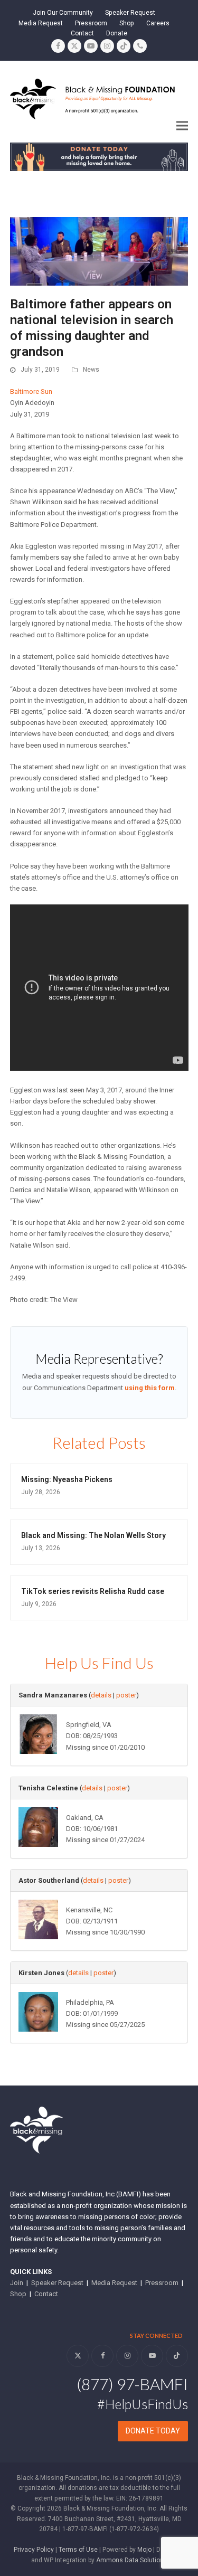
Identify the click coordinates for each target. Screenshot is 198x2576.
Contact (46, 2294)
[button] (182, 126)
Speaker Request (57, 2283)
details (101, 1695)
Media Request (114, 2283)
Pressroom (162, 2283)
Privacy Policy (34, 2550)
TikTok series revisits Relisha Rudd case (93, 1591)
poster (126, 1695)
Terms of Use (78, 2550)
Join (17, 2283)
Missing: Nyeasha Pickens (67, 1479)
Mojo (144, 2550)
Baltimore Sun (31, 391)
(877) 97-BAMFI (132, 2384)
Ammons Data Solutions (132, 2560)
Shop (18, 2294)
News (91, 370)
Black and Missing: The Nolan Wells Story (93, 1535)
